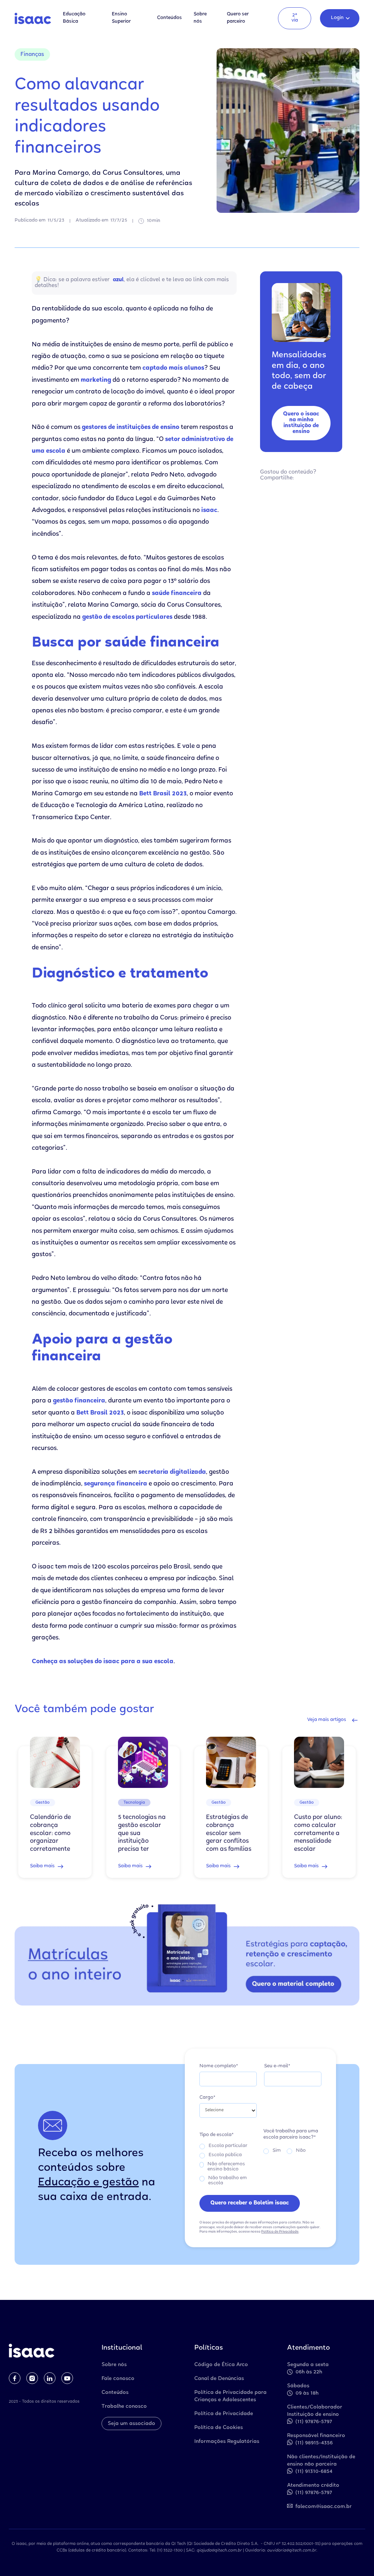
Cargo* (207, 2098)
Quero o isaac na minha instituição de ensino (301, 423)
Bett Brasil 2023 (163, 794)
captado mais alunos (173, 368)
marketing (96, 381)
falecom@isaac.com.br (324, 2507)
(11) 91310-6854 (314, 2472)
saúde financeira (177, 594)
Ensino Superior (121, 18)
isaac (209, 511)
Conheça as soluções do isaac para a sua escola (103, 1662)
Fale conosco (118, 2379)
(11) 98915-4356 (314, 2443)
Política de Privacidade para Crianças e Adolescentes (230, 2396)
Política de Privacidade (280, 2232)
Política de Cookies (219, 2428)
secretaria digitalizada (172, 1472)
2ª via (295, 18)
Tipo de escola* (217, 2135)
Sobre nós (200, 18)
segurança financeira (116, 1484)
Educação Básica (74, 18)
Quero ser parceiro (238, 18)
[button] (340, 18)
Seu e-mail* (277, 2066)
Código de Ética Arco (221, 2365)
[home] (33, 18)
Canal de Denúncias (219, 2379)
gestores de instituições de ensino (131, 428)
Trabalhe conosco (124, 2407)
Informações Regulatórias (227, 2442)
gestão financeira (79, 1401)
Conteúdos (169, 18)
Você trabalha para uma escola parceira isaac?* (291, 2135)
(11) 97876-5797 (314, 2422)
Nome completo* (219, 2066)
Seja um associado (131, 2424)
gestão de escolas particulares (127, 617)
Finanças (32, 55)
